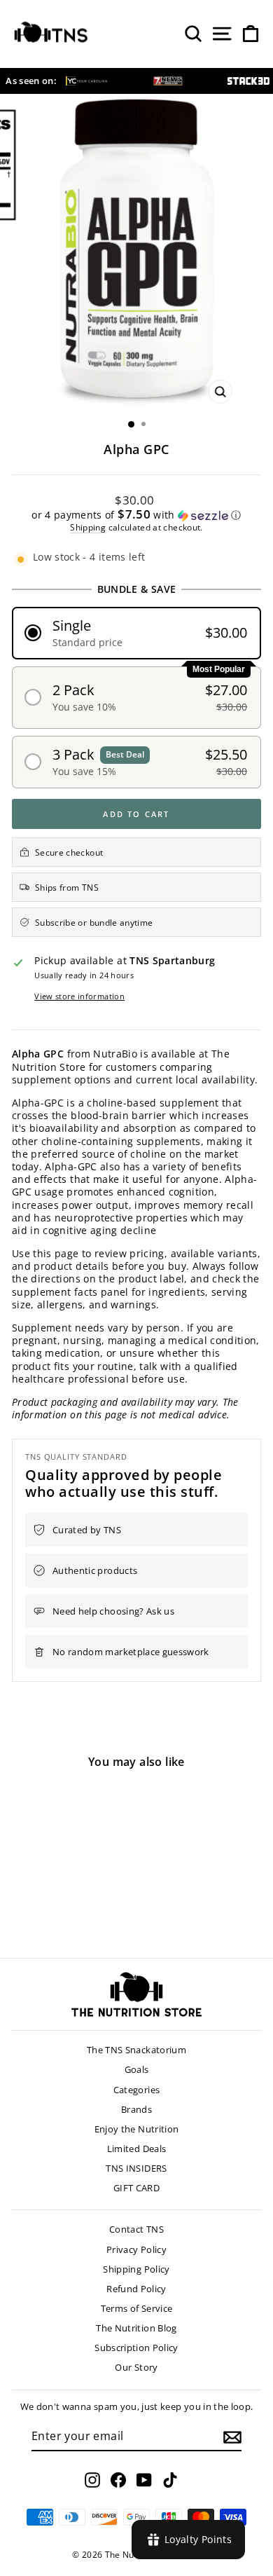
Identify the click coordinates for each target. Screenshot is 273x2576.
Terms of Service (137, 2308)
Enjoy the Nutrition (137, 2129)
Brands (136, 2109)
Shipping (88, 527)
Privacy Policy (136, 2249)
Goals (137, 2069)
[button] (136, 515)
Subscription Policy (136, 2348)
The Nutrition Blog (136, 2328)
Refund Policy (136, 2289)
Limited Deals (137, 2149)
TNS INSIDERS (136, 2168)
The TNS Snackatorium (136, 2050)
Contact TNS (136, 2229)
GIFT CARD (136, 2188)
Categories (137, 2090)
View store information (79, 996)
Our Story (136, 2367)
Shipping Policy (136, 2269)
